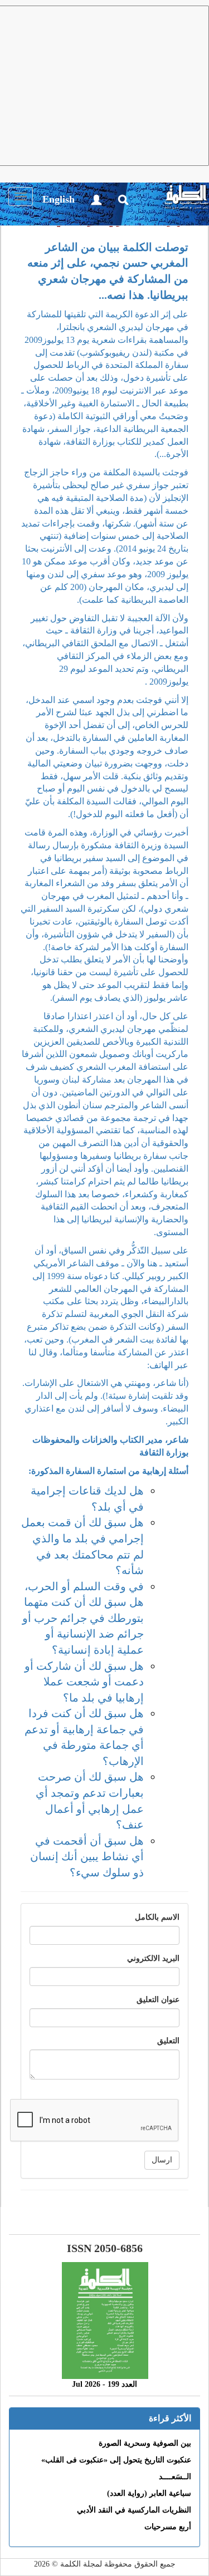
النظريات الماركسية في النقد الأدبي (134, 2510)
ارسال (162, 2160)
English (59, 199)
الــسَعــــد (175, 2477)
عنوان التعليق (158, 2000)
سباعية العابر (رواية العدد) (149, 2493)
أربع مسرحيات (168, 2527)
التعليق (168, 2041)
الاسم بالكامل (157, 1917)
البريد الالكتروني (153, 1958)
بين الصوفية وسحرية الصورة (145, 2443)
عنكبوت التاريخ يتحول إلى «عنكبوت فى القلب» (116, 2460)
